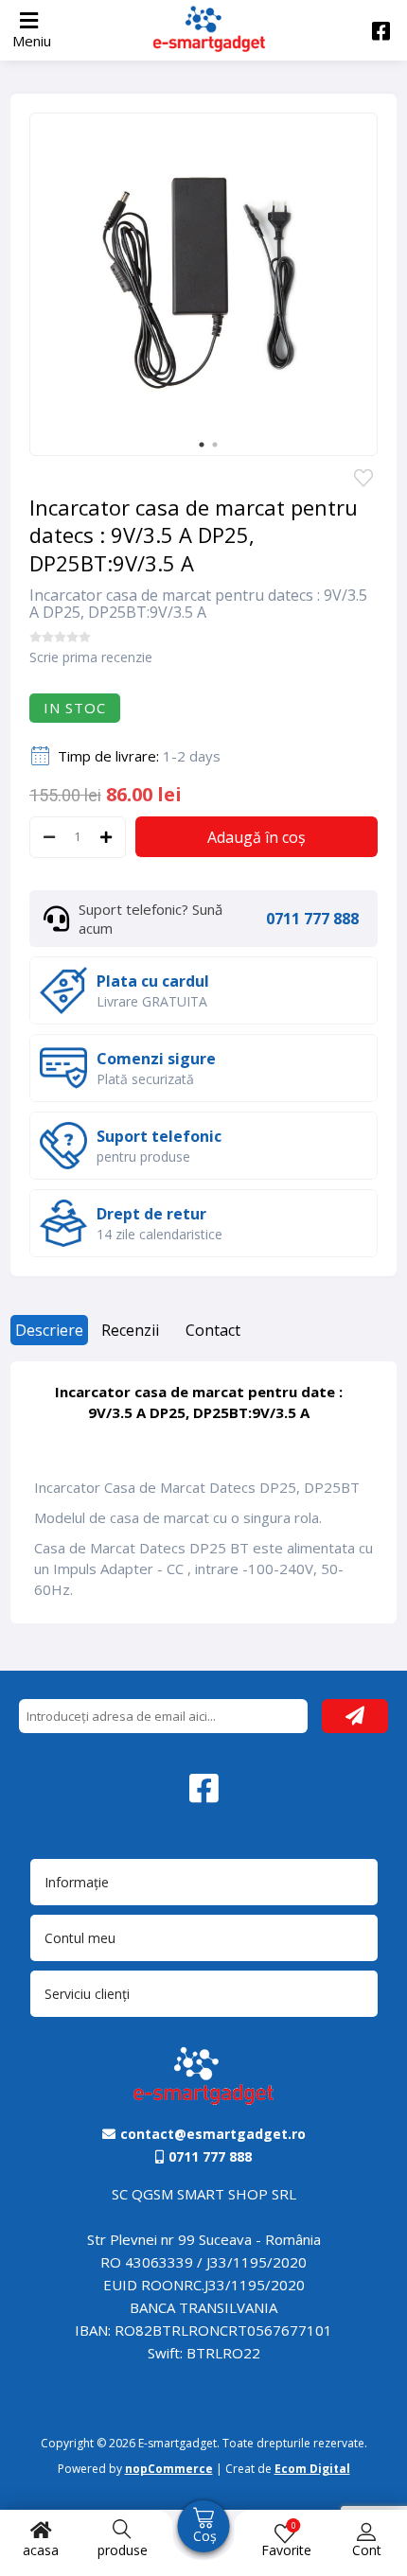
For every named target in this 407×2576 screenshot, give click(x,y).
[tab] (49, 1337)
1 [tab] (202, 445)
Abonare (355, 1716)
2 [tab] (215, 445)
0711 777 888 (312, 919)
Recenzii (130, 1330)
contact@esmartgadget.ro (213, 2134)
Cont (367, 2550)
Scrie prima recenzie (91, 657)
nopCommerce (169, 2469)
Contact (213, 1330)
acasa (41, 2550)
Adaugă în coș (257, 837)
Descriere (49, 1330)
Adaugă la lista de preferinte (363, 480)
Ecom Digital (312, 2469)
